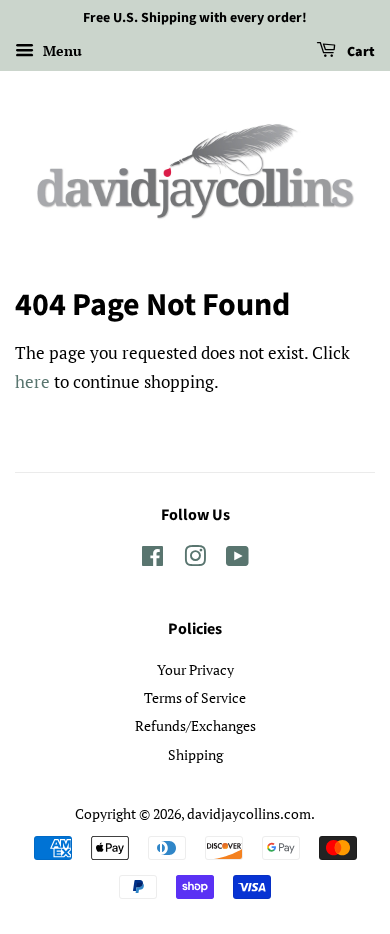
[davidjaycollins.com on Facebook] (152, 559)
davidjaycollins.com (249, 813)
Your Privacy (195, 669)
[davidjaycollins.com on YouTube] (237, 559)
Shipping (195, 754)
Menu (60, 50)
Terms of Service (195, 697)
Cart (359, 52)
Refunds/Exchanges (195, 725)
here (32, 381)
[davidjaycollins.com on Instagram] (195, 559)
